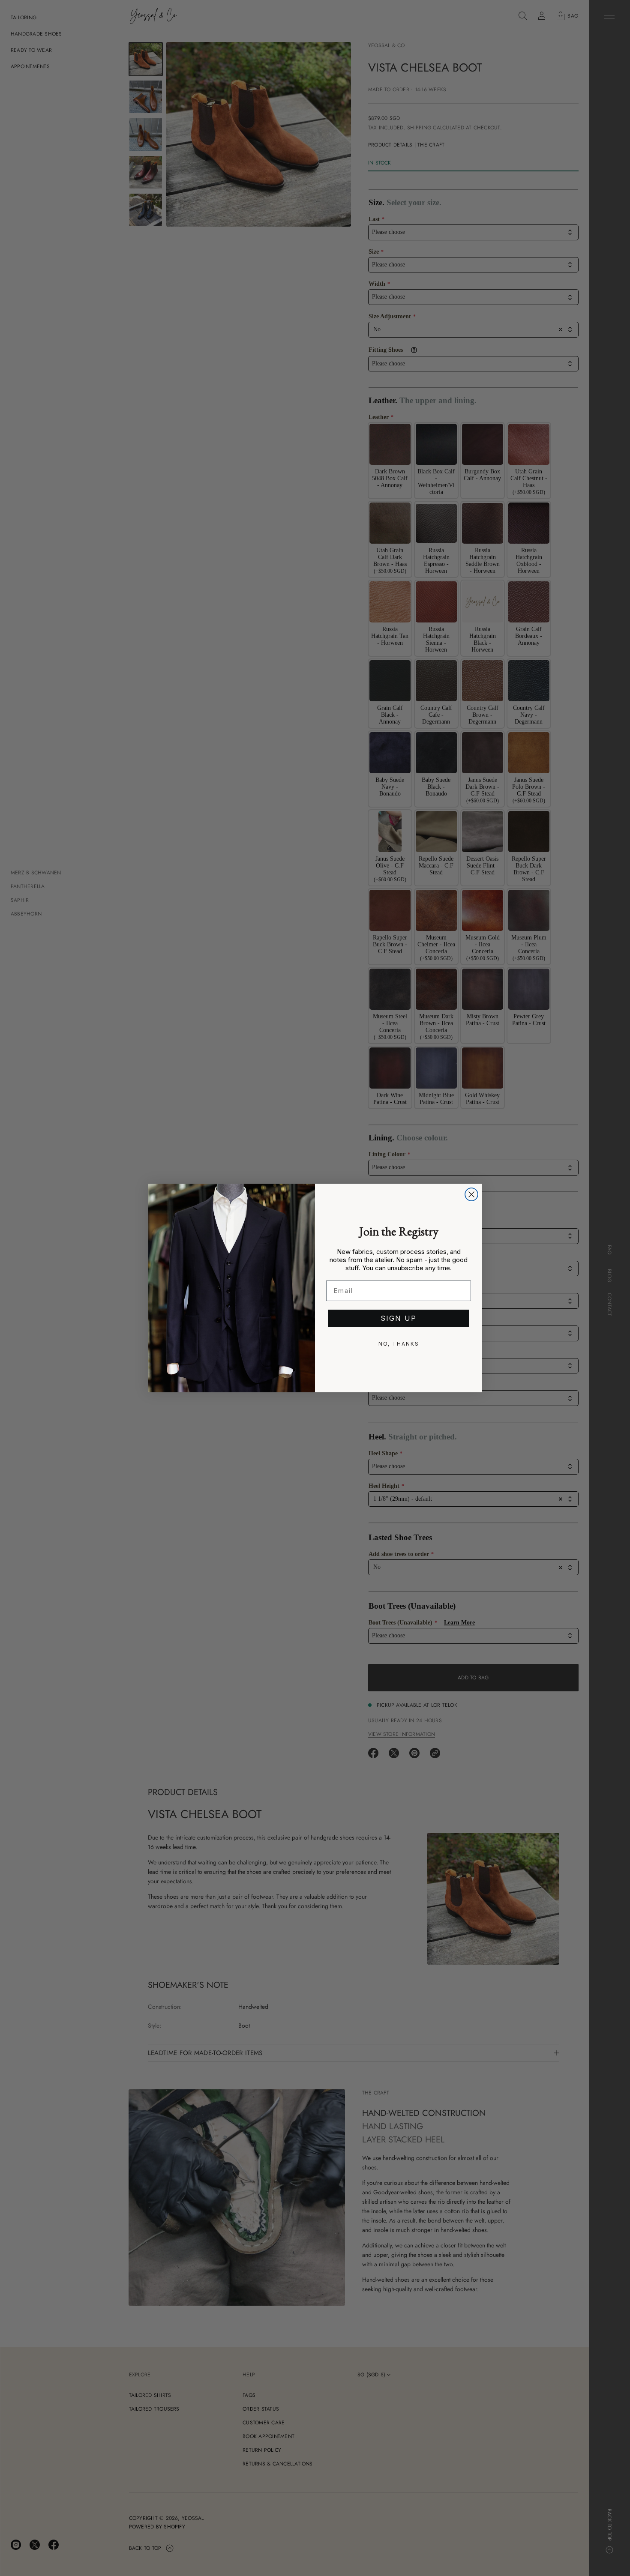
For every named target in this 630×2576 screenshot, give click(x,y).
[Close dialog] (471, 1194)
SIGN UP (399, 1318)
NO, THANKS (399, 1344)
